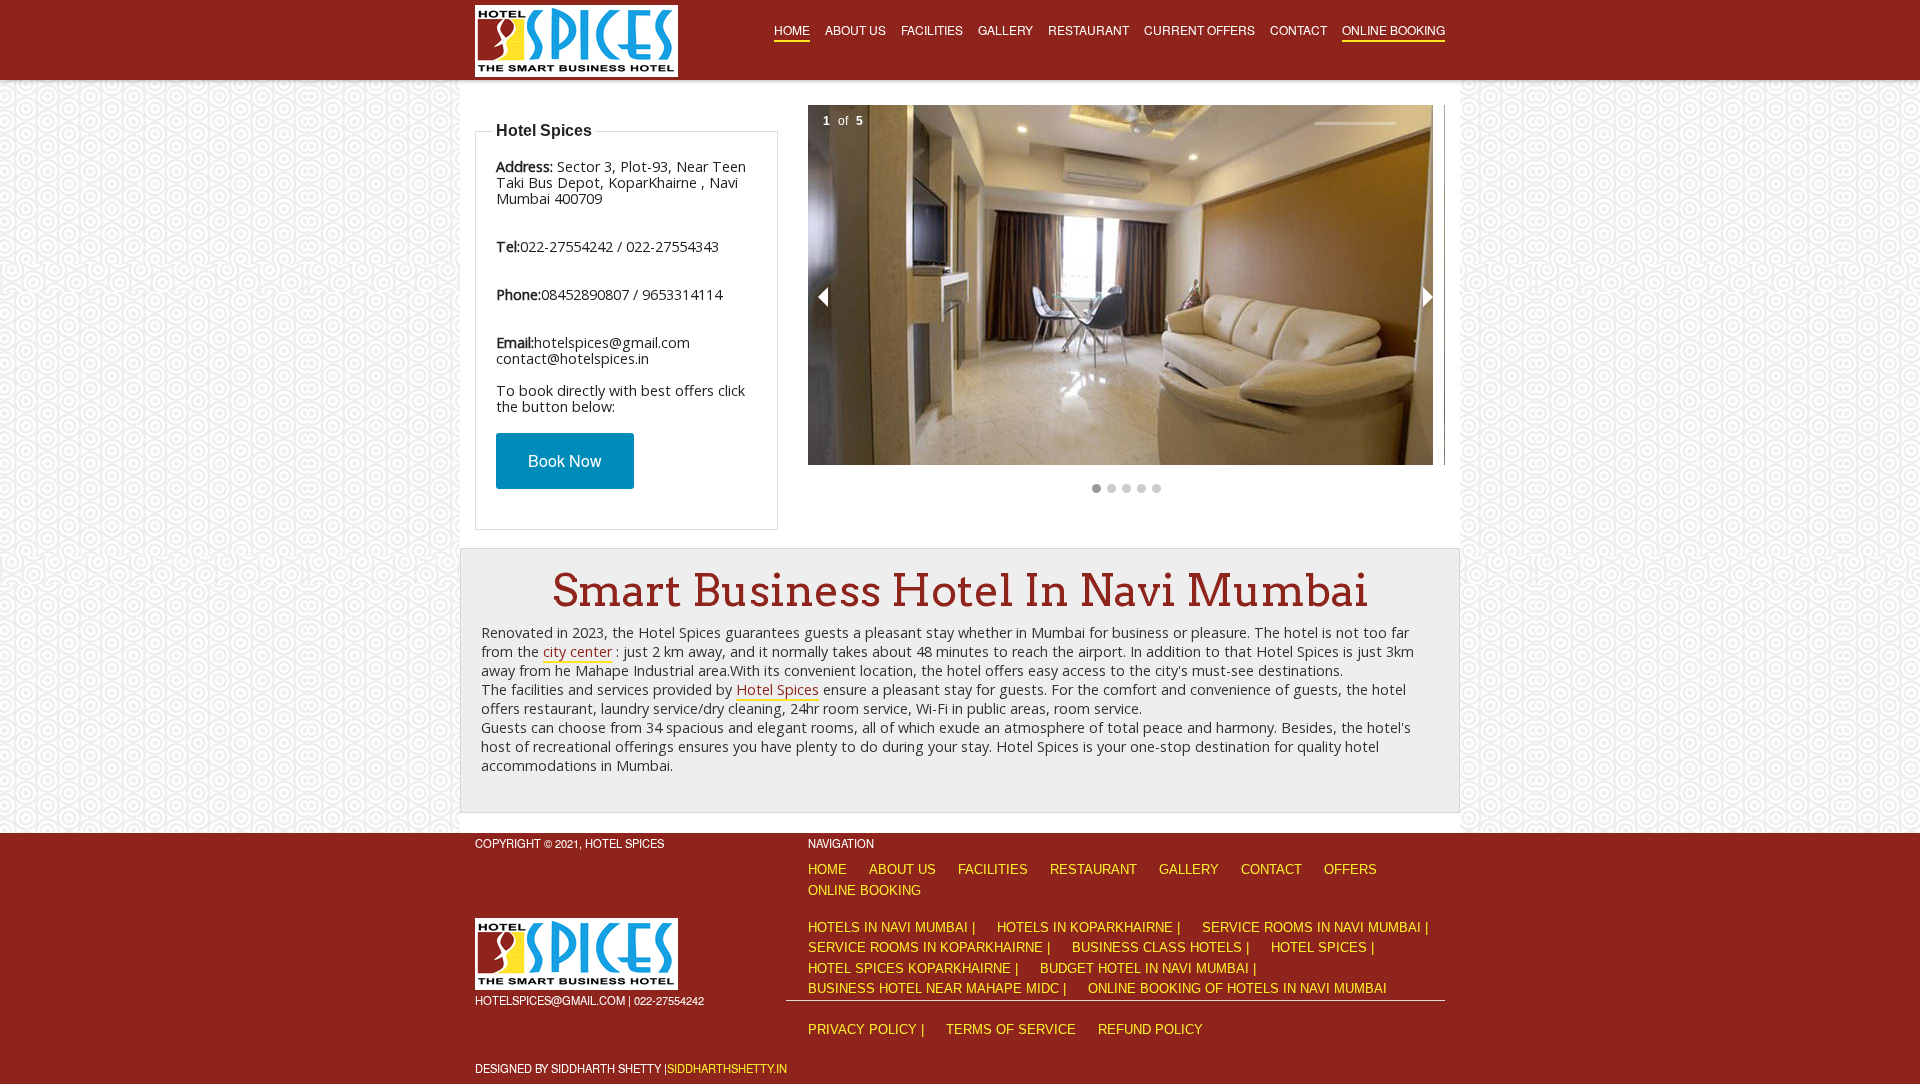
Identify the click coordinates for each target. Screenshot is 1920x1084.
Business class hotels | (1160, 947)
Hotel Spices (777, 689)
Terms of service (1011, 1029)
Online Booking (1393, 29)
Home (792, 29)
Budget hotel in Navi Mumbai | (1148, 968)
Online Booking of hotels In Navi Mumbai (1237, 988)
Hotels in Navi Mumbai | (891, 927)
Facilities (932, 29)
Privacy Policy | (866, 1029)
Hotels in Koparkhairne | (1088, 927)
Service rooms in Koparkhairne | (929, 947)
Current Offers (1199, 29)
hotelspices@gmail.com (550, 1000)
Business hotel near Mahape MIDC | (937, 988)
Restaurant (1088, 29)
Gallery (1005, 29)
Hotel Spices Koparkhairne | (913, 968)
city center (577, 651)
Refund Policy (1150, 1029)
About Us (902, 869)
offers (1350, 869)
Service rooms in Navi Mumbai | (1315, 927)
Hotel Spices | (1322, 947)
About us (855, 29)
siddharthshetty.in (727, 1068)
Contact (1298, 29)
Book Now (565, 460)
